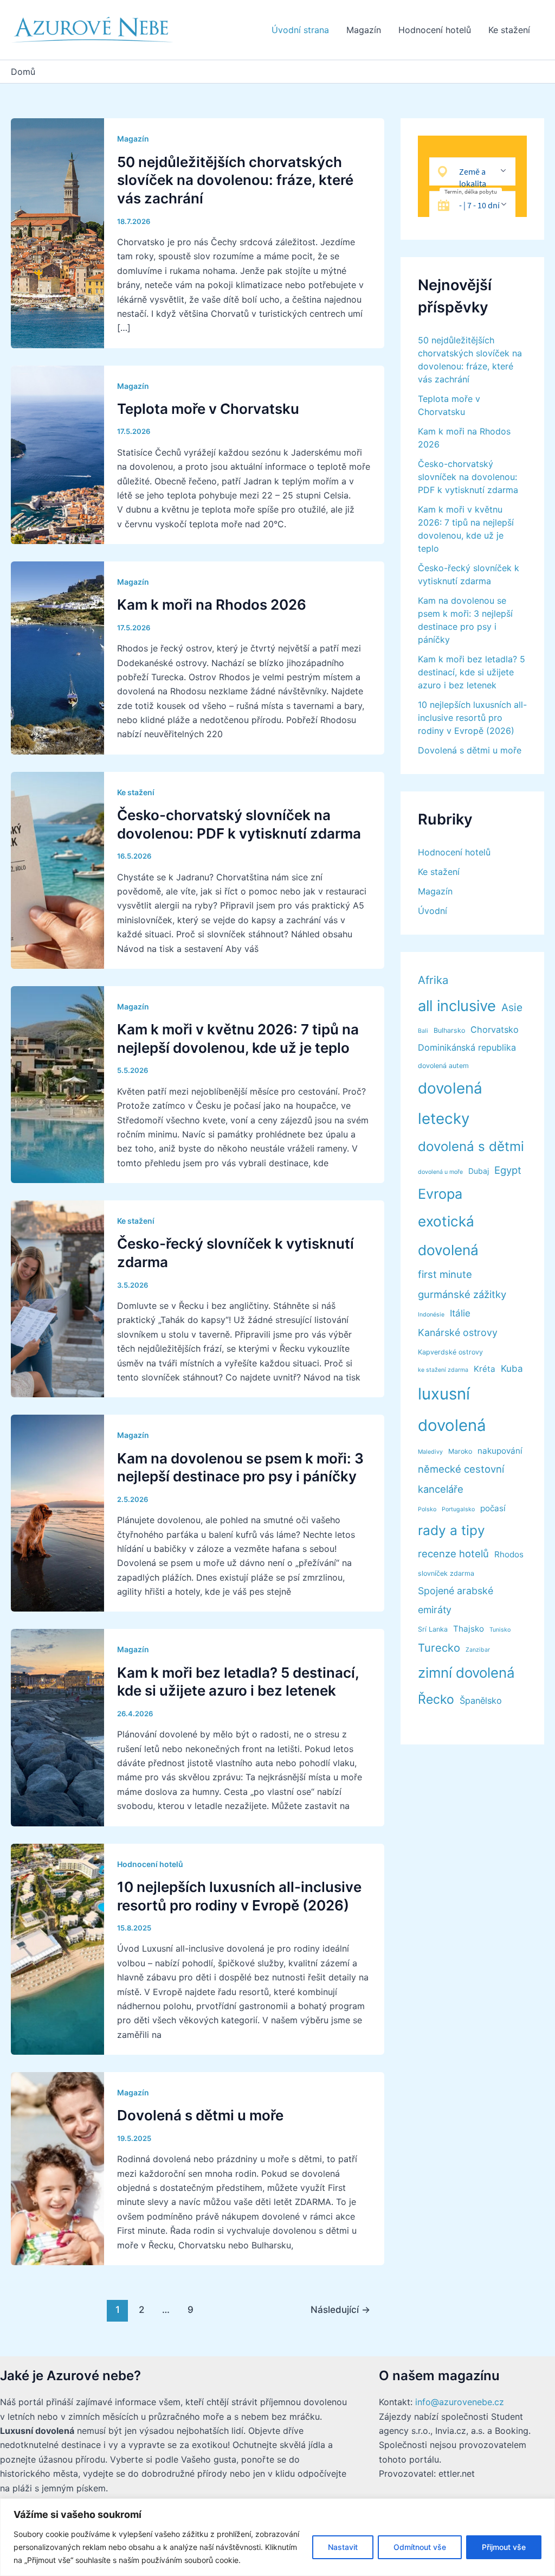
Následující (340, 2309)
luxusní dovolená (452, 1410)
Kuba (512, 1369)
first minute (445, 1274)
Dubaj (479, 1171)
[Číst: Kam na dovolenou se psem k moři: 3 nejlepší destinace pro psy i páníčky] (57, 1512)
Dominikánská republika (467, 1047)
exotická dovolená (448, 1235)
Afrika (433, 980)
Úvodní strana (300, 30)
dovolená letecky (450, 1103)
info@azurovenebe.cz (460, 2402)
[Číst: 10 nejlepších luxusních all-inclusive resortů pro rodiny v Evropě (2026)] (57, 1948)
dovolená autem (443, 1066)
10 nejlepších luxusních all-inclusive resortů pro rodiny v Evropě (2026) (472, 718)
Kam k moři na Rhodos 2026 (212, 605)
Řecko (436, 1699)
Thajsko (469, 1629)
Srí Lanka (433, 1629)
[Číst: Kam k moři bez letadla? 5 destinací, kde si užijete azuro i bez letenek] (57, 1727)
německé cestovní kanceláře (461, 1479)
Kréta (485, 1369)
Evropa (440, 1194)
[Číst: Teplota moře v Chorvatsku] (57, 454)
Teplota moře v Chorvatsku (208, 409)
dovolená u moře (440, 1172)
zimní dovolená (466, 1673)
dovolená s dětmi (471, 1146)
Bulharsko (449, 1030)
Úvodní (433, 911)
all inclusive (457, 1006)
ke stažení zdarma (443, 1370)
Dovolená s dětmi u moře (200, 2115)
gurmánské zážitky (462, 1294)
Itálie (460, 1313)
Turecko (439, 1648)
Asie (512, 1008)
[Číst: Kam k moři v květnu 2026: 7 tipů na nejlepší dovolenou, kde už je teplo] (57, 1084)
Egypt (508, 1170)
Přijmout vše (504, 2547)
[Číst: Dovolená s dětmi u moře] (57, 2168)
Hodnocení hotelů (435, 30)
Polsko (427, 1509)
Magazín (364, 30)
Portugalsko (458, 1509)
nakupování (500, 1451)
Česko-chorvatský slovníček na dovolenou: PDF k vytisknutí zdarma (468, 477)
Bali (423, 1031)
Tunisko (500, 1630)
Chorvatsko (495, 1030)
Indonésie (431, 1315)
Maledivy (430, 1452)
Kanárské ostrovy (458, 1332)
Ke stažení (509, 30)
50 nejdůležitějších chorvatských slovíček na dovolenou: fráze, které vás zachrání (235, 180)
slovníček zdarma (446, 1573)
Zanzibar (478, 1650)
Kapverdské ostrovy (450, 1352)
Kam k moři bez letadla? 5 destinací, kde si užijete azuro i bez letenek (472, 672)
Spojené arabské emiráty (456, 1600)
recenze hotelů (453, 1554)
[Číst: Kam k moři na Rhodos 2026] (57, 657)
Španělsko (481, 1701)
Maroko (460, 1451)
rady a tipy (451, 1530)
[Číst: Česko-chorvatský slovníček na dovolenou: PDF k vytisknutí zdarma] (57, 870)
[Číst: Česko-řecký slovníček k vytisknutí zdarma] (57, 1298)
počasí (493, 1508)
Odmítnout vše (420, 2547)
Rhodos (509, 1554)
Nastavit (343, 2547)
